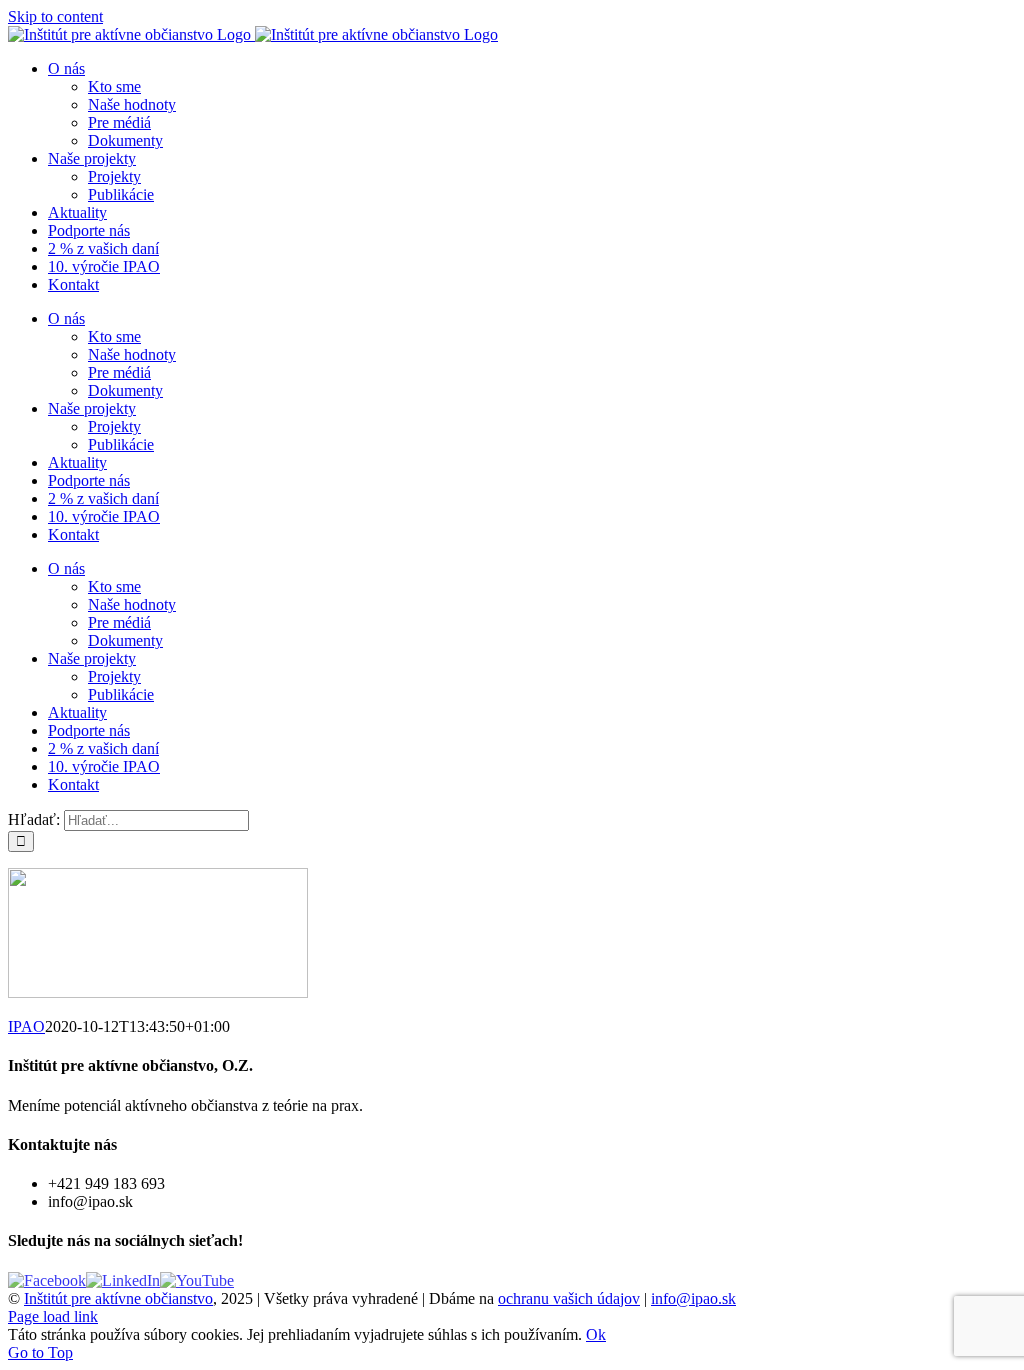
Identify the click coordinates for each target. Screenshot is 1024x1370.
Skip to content (55, 16)
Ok (596, 1334)
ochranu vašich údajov (569, 1298)
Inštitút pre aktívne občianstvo (118, 1298)
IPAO (26, 1026)
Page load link (53, 1316)
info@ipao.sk (693, 1298)
